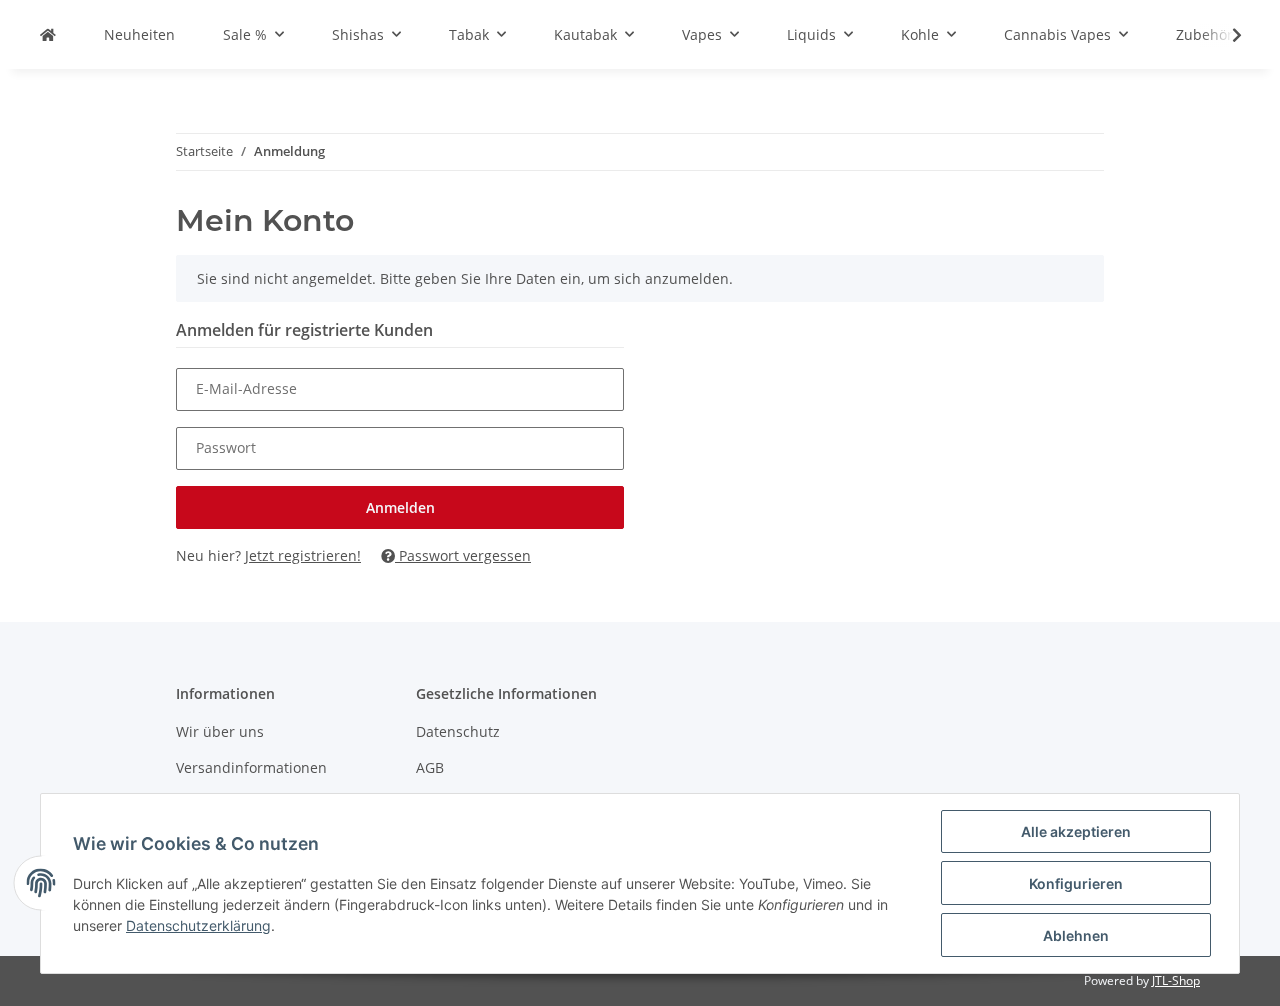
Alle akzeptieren (1076, 831)
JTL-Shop (1176, 980)
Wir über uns (220, 731)
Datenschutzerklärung (198, 925)
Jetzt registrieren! (303, 555)
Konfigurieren (1076, 883)
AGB (430, 767)
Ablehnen (1076, 935)
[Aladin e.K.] (48, 34)
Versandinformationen (251, 767)
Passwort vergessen (463, 555)
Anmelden (400, 507)
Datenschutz (458, 731)
